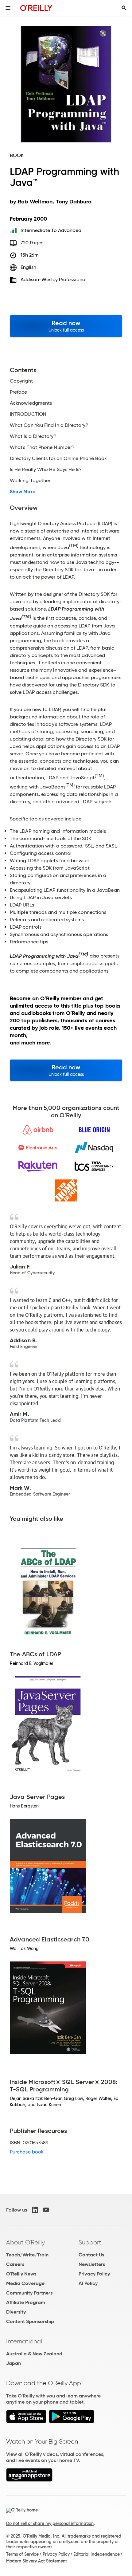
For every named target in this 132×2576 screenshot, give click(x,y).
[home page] (36, 8)
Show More (23, 492)
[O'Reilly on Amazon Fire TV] (29, 2480)
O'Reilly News (21, 2274)
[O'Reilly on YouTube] (46, 2210)
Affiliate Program (26, 2302)
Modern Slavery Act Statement (37, 2561)
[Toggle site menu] (8, 8)
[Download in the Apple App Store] (26, 2422)
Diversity (16, 2312)
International (24, 2341)
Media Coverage (25, 2283)
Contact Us (91, 2255)
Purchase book (27, 2152)
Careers (15, 2264)
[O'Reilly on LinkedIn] (35, 2210)
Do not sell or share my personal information (50, 2523)
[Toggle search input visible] (124, 8)
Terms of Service (22, 2554)
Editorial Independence (97, 2554)
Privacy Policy (94, 2274)
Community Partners (29, 2293)
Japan (14, 2363)
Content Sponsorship (30, 2321)
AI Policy (88, 2283)
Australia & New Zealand (34, 2354)
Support (90, 2242)
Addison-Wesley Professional (54, 279)
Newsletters (92, 2264)
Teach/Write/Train (27, 2255)
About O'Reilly (25, 2242)
